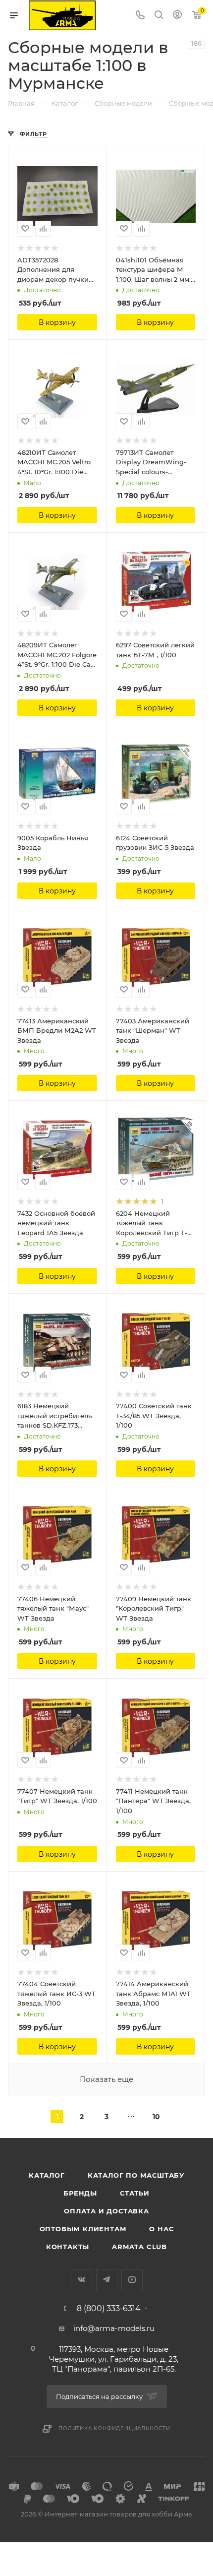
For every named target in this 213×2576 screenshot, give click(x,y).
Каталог (47, 2175)
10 (156, 2117)
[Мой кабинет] (177, 16)
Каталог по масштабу (136, 2175)
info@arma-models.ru (114, 2328)
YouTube (132, 2280)
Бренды (80, 2193)
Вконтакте (81, 2280)
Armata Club (139, 2247)
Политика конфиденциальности (114, 2428)
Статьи (135, 2193)
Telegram (107, 2280)
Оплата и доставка (106, 2211)
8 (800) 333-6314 (109, 2309)
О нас (161, 2229)
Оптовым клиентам (83, 2229)
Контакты (68, 2247)
